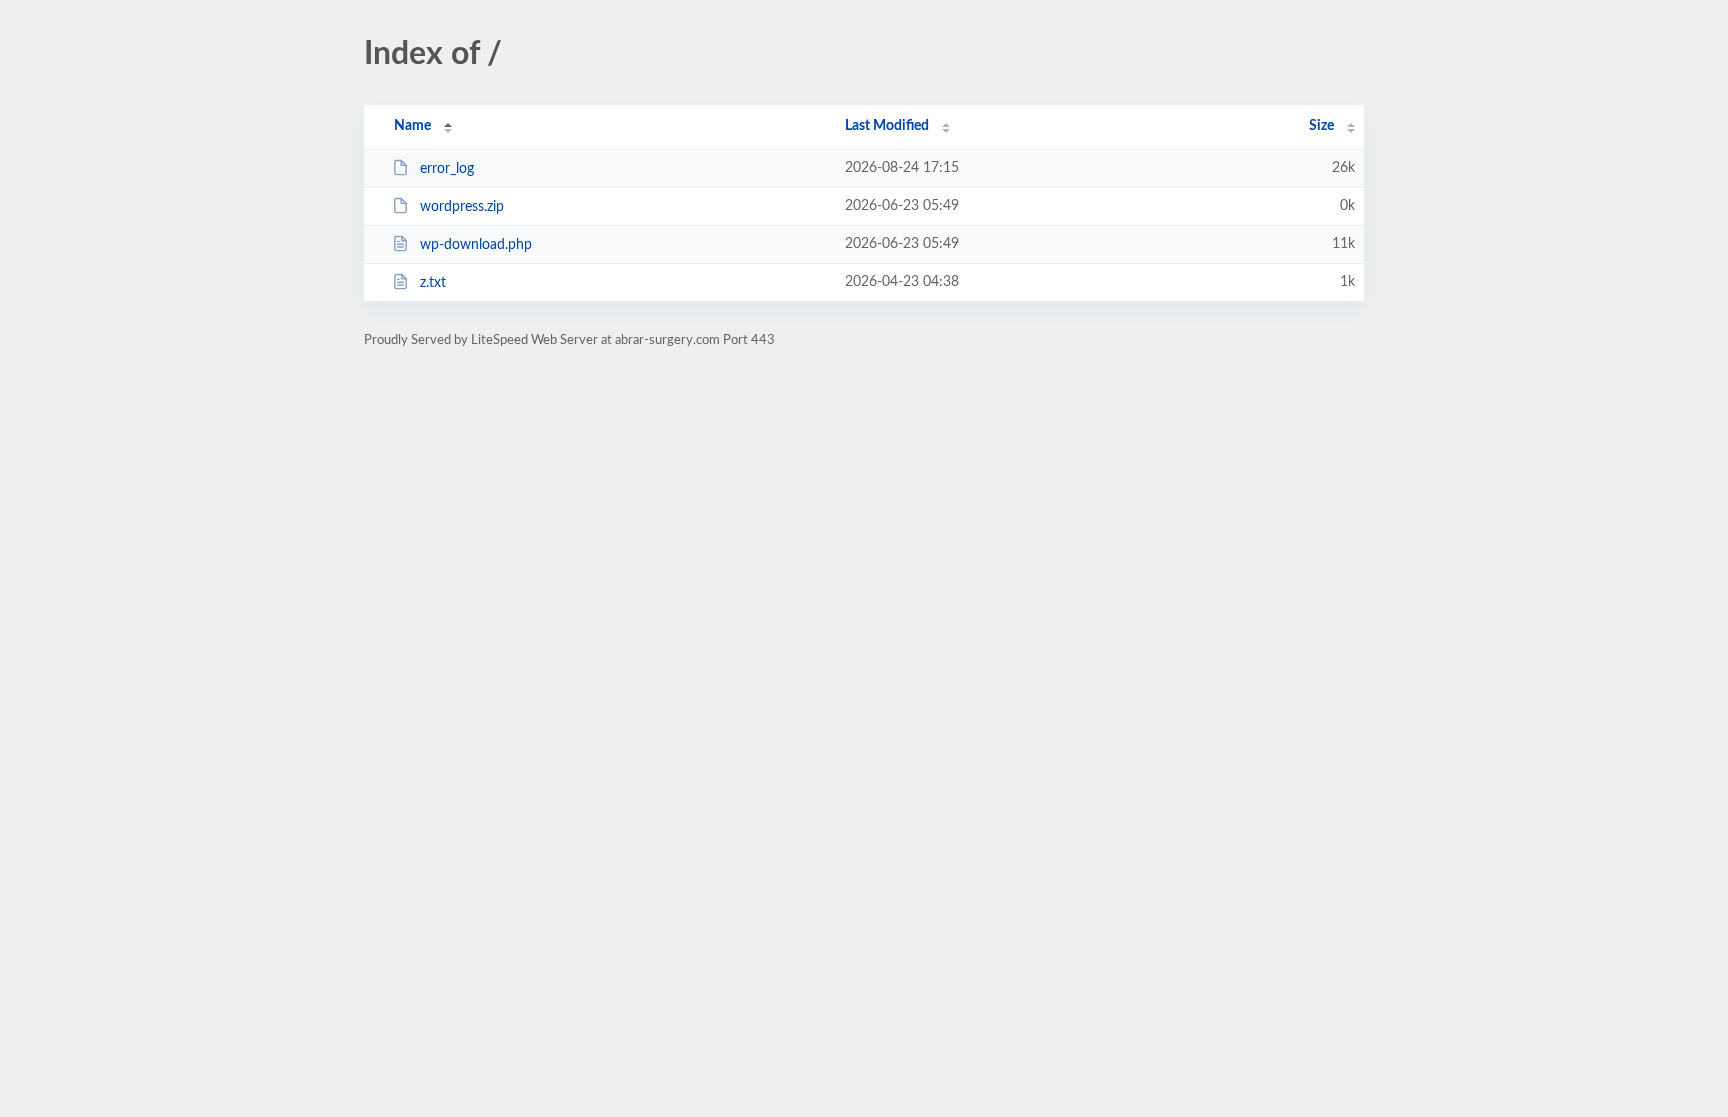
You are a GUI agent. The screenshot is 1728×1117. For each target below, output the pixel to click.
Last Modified (887, 126)
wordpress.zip (462, 207)
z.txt (433, 283)
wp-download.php (476, 245)
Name (412, 126)
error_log (447, 169)
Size (1321, 126)
